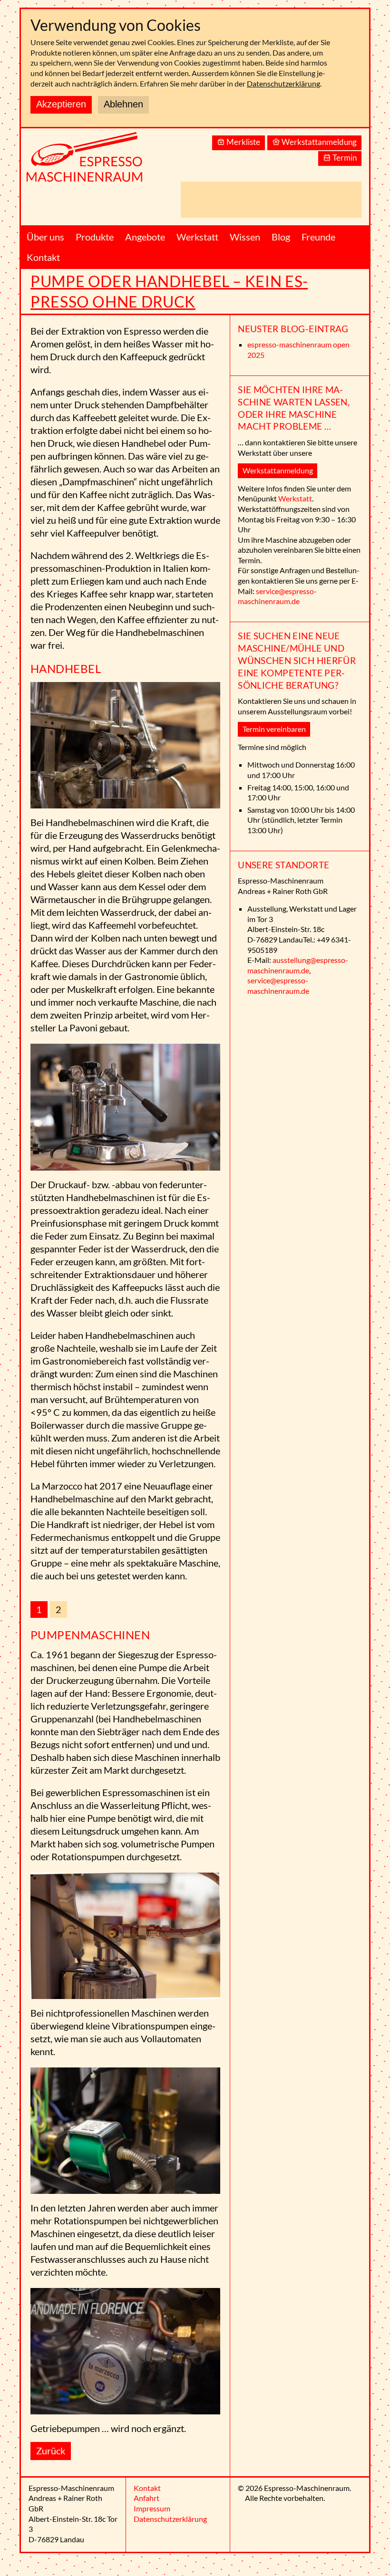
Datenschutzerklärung (283, 83)
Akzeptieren (61, 104)
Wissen (245, 237)
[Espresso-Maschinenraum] (97, 162)
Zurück (51, 2451)
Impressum (152, 2508)
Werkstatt (197, 237)
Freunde (318, 237)
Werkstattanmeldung (319, 142)
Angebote (145, 237)
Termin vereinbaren (274, 729)
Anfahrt (146, 2498)
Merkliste (243, 142)
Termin (345, 158)
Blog (281, 237)
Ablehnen (123, 104)
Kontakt (43, 257)
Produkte (95, 237)
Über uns (45, 237)
